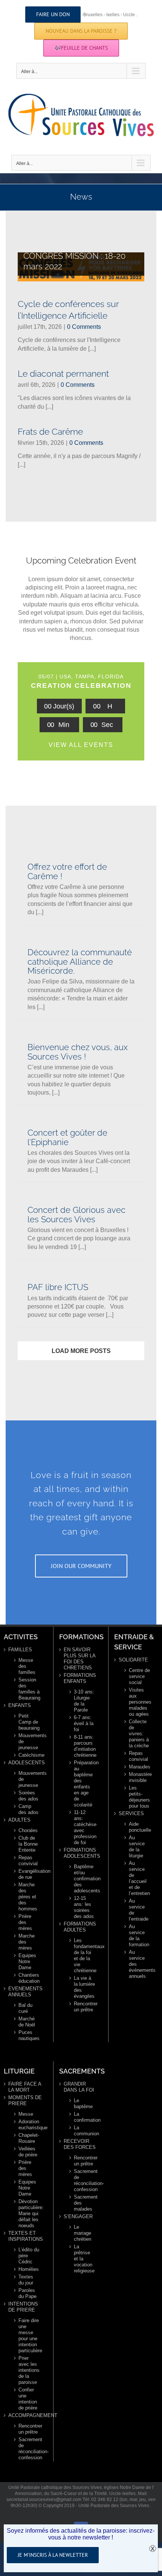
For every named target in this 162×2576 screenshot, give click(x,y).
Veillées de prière (28, 2152)
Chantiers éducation (29, 1978)
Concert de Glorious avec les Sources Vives (76, 1215)
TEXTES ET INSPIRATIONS (26, 2236)
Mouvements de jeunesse (29, 1742)
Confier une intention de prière (28, 2399)
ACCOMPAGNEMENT (26, 2415)
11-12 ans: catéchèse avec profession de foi (85, 1827)
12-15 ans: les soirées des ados (84, 1907)
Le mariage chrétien (83, 2233)
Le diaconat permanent (63, 373)
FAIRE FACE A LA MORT (25, 2087)
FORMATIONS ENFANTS (80, 1678)
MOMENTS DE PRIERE (25, 2100)
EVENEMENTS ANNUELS (25, 1992)
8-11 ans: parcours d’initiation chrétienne (85, 1746)
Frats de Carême (50, 431)
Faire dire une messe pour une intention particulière (29, 2336)
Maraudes (140, 1767)
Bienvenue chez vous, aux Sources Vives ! (78, 1052)
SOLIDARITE (133, 1660)
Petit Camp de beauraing (29, 1722)
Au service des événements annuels (140, 1964)
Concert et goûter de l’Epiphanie (67, 1137)
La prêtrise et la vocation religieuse (84, 2259)
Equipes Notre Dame (27, 1961)
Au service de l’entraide (139, 1910)
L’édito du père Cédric (29, 2256)
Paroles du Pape (28, 2293)
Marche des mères (27, 1942)
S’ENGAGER (78, 2216)
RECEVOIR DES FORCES (80, 2144)
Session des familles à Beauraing (29, 1689)
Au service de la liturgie (137, 1847)
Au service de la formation (139, 1935)
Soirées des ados (28, 1796)
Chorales (28, 1830)
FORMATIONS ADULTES (80, 1927)
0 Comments (84, 327)
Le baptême (83, 2103)
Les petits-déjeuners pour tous (139, 1797)
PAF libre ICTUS (58, 1287)
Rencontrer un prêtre (85, 2007)
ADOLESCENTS (26, 1763)
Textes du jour (26, 2280)
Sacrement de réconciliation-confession (29, 2448)
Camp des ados (28, 1809)
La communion (85, 2131)
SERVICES (131, 1813)
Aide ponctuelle (140, 1827)
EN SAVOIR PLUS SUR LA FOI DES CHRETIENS (79, 1659)
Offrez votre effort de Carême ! (67, 871)
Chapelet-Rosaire (29, 2138)
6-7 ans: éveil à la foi (84, 1723)
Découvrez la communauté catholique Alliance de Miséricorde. (80, 962)
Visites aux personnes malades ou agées (140, 1702)
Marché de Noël (27, 2022)
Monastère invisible (140, 1777)
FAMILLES (20, 1650)
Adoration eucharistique (29, 2125)
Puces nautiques (29, 2035)
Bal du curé (25, 2008)
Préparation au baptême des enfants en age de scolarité (85, 1784)
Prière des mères (25, 1922)
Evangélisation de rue (29, 1874)
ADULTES (19, 1820)
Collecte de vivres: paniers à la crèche (139, 1734)
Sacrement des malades (85, 2203)
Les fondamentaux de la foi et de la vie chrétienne (85, 1955)
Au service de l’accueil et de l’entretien (139, 1878)
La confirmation (85, 2117)
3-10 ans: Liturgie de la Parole (84, 1701)
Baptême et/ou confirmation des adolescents (85, 1879)
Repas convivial (28, 1861)
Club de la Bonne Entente (28, 1844)
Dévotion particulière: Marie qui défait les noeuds (29, 2213)
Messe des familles (27, 1666)
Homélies (29, 2269)
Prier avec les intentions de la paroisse (29, 2370)
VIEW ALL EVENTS (81, 745)
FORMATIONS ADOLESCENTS (81, 1853)
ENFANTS (20, 1705)
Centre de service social (139, 1676)
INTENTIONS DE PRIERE (23, 2307)
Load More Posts (81, 1351)
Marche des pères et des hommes (28, 1897)
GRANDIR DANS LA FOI (79, 2087)
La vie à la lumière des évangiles (84, 1987)
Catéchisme (29, 1755)
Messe (26, 2114)
